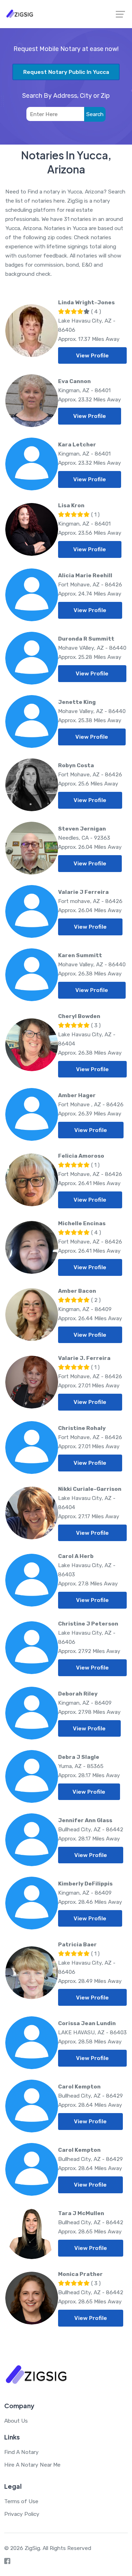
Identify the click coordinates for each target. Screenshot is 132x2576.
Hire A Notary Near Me (32, 2465)
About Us (16, 2421)
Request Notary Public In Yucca (66, 72)
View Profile (92, 355)
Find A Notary (21, 2452)
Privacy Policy (22, 2514)
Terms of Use (21, 2501)
